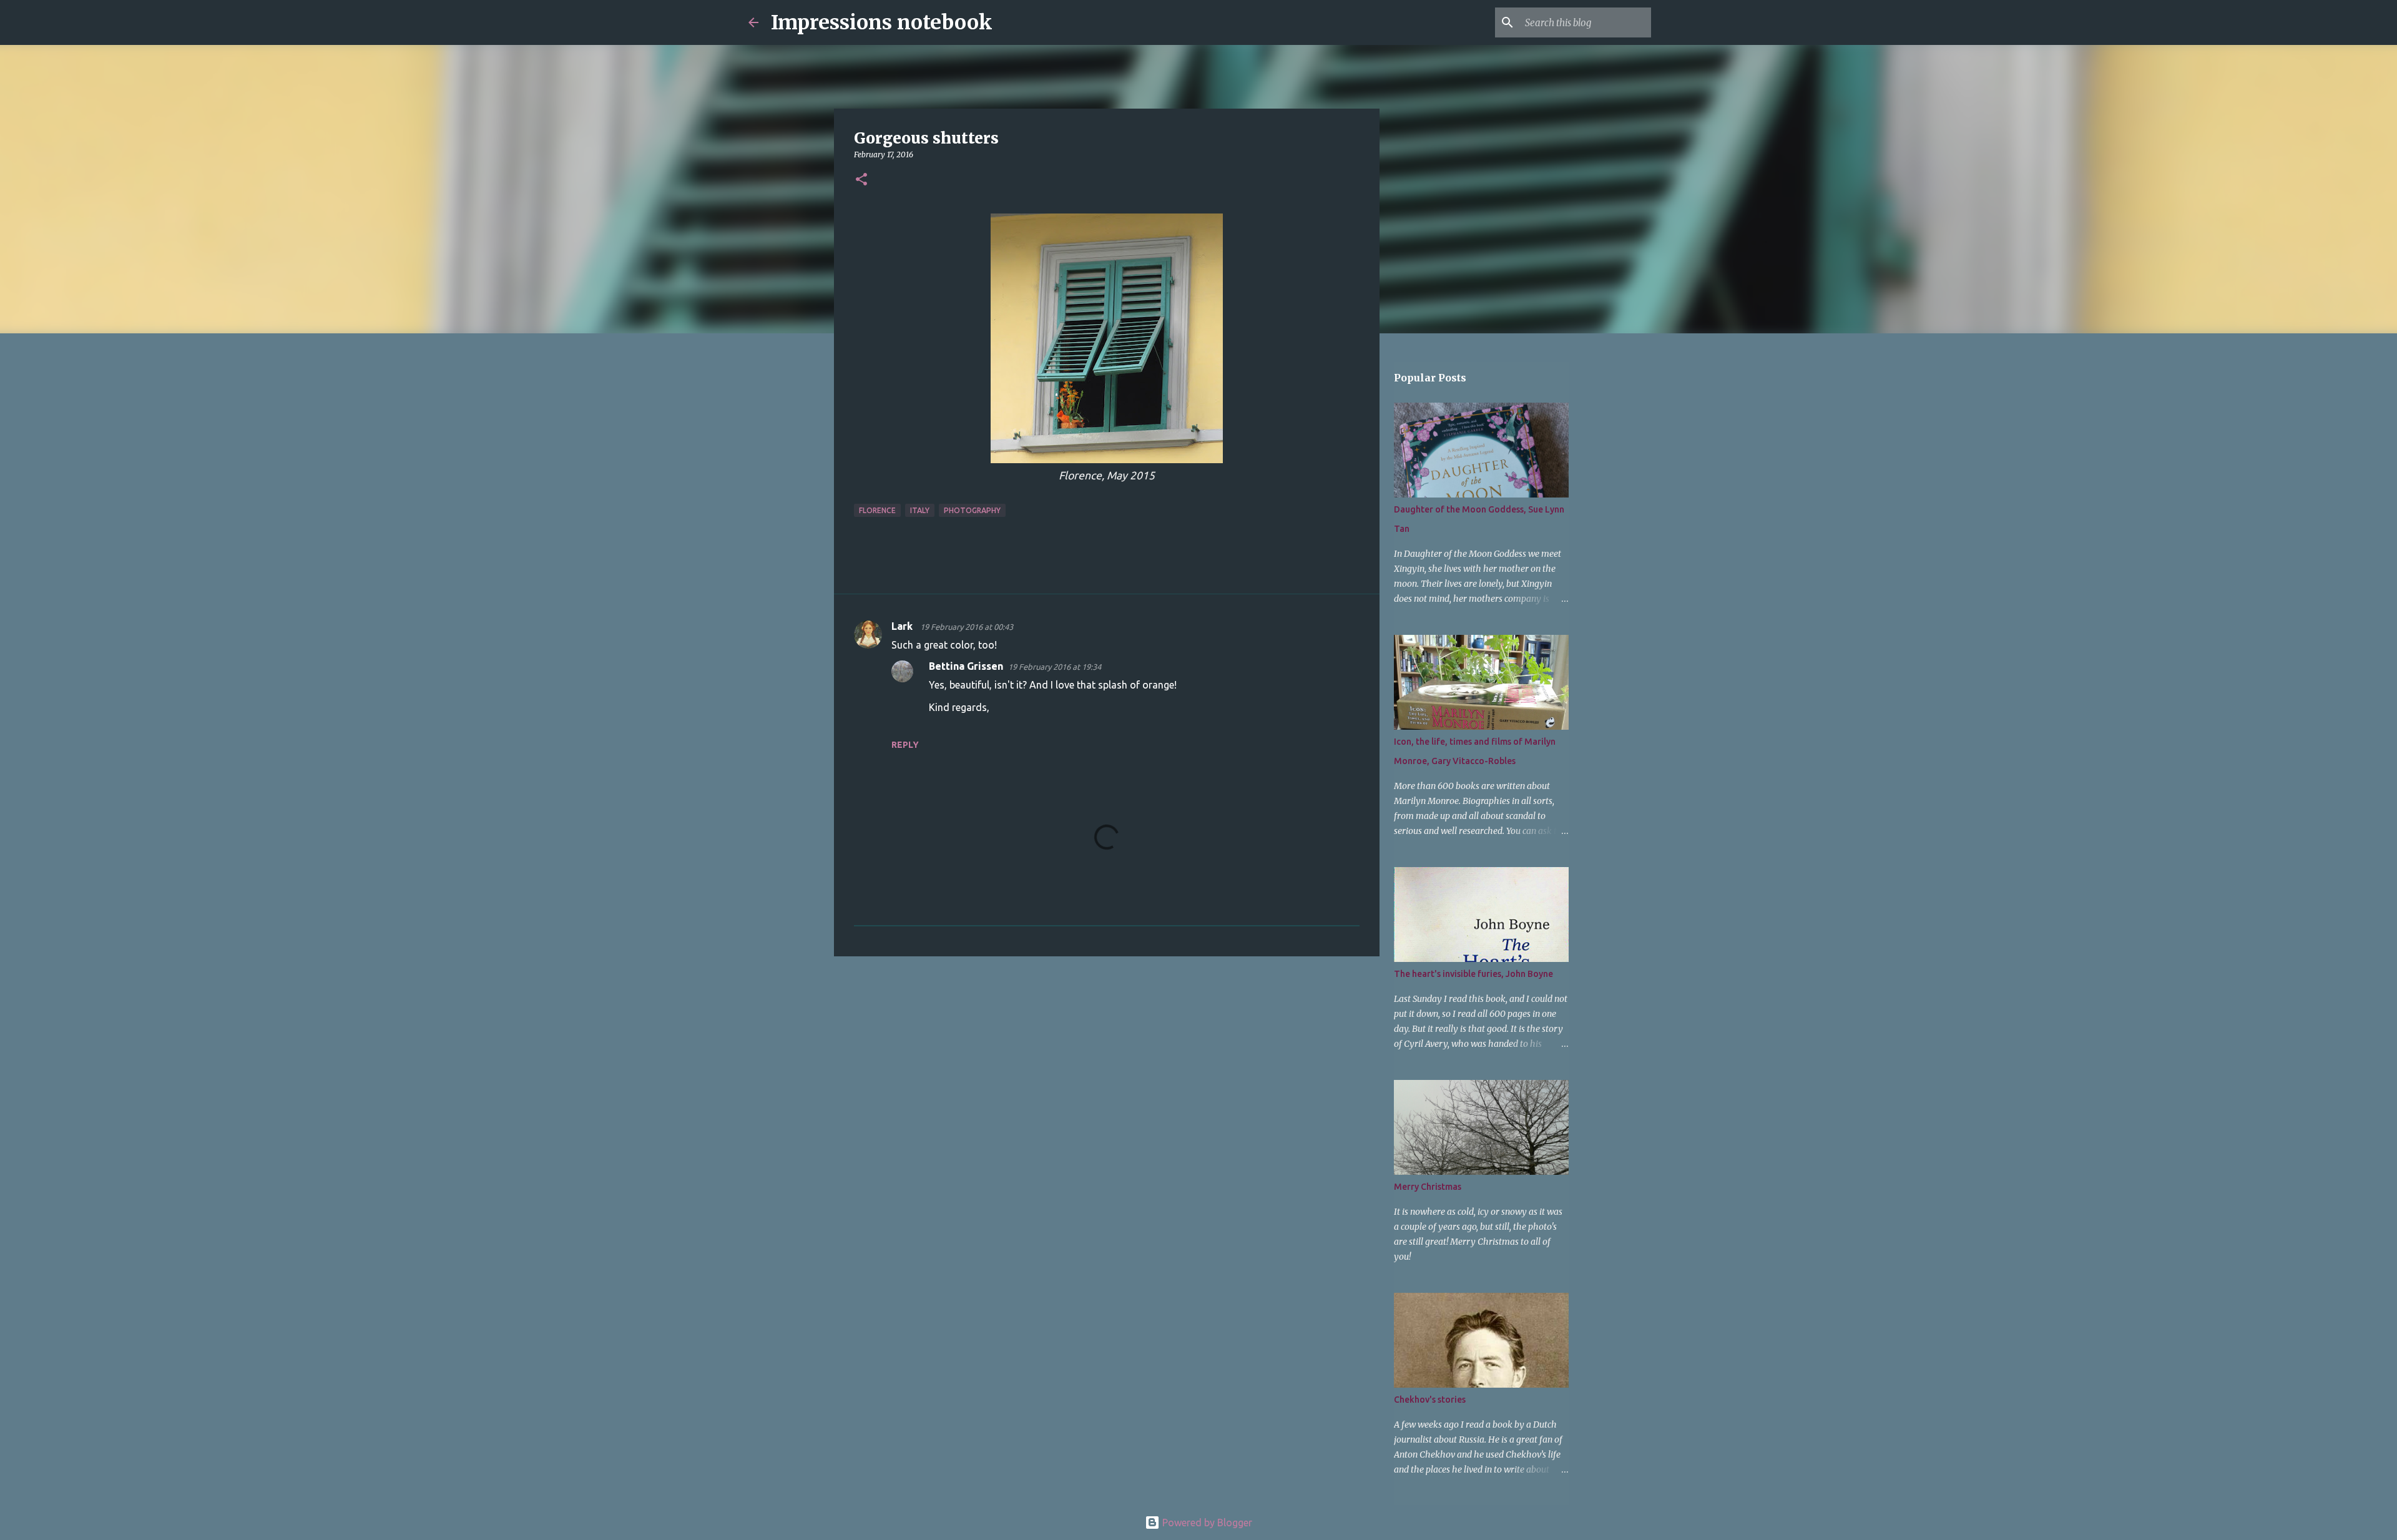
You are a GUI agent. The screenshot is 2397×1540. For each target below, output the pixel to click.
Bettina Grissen (966, 666)
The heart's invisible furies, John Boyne (1473, 974)
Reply (905, 745)
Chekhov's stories (1430, 1400)
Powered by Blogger (1206, 1523)
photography (972, 510)
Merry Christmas (1428, 1187)
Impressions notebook (882, 22)
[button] (861, 180)
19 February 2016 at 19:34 (1055, 667)
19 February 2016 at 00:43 (967, 627)
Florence (877, 510)
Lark (903, 626)
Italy (920, 510)
